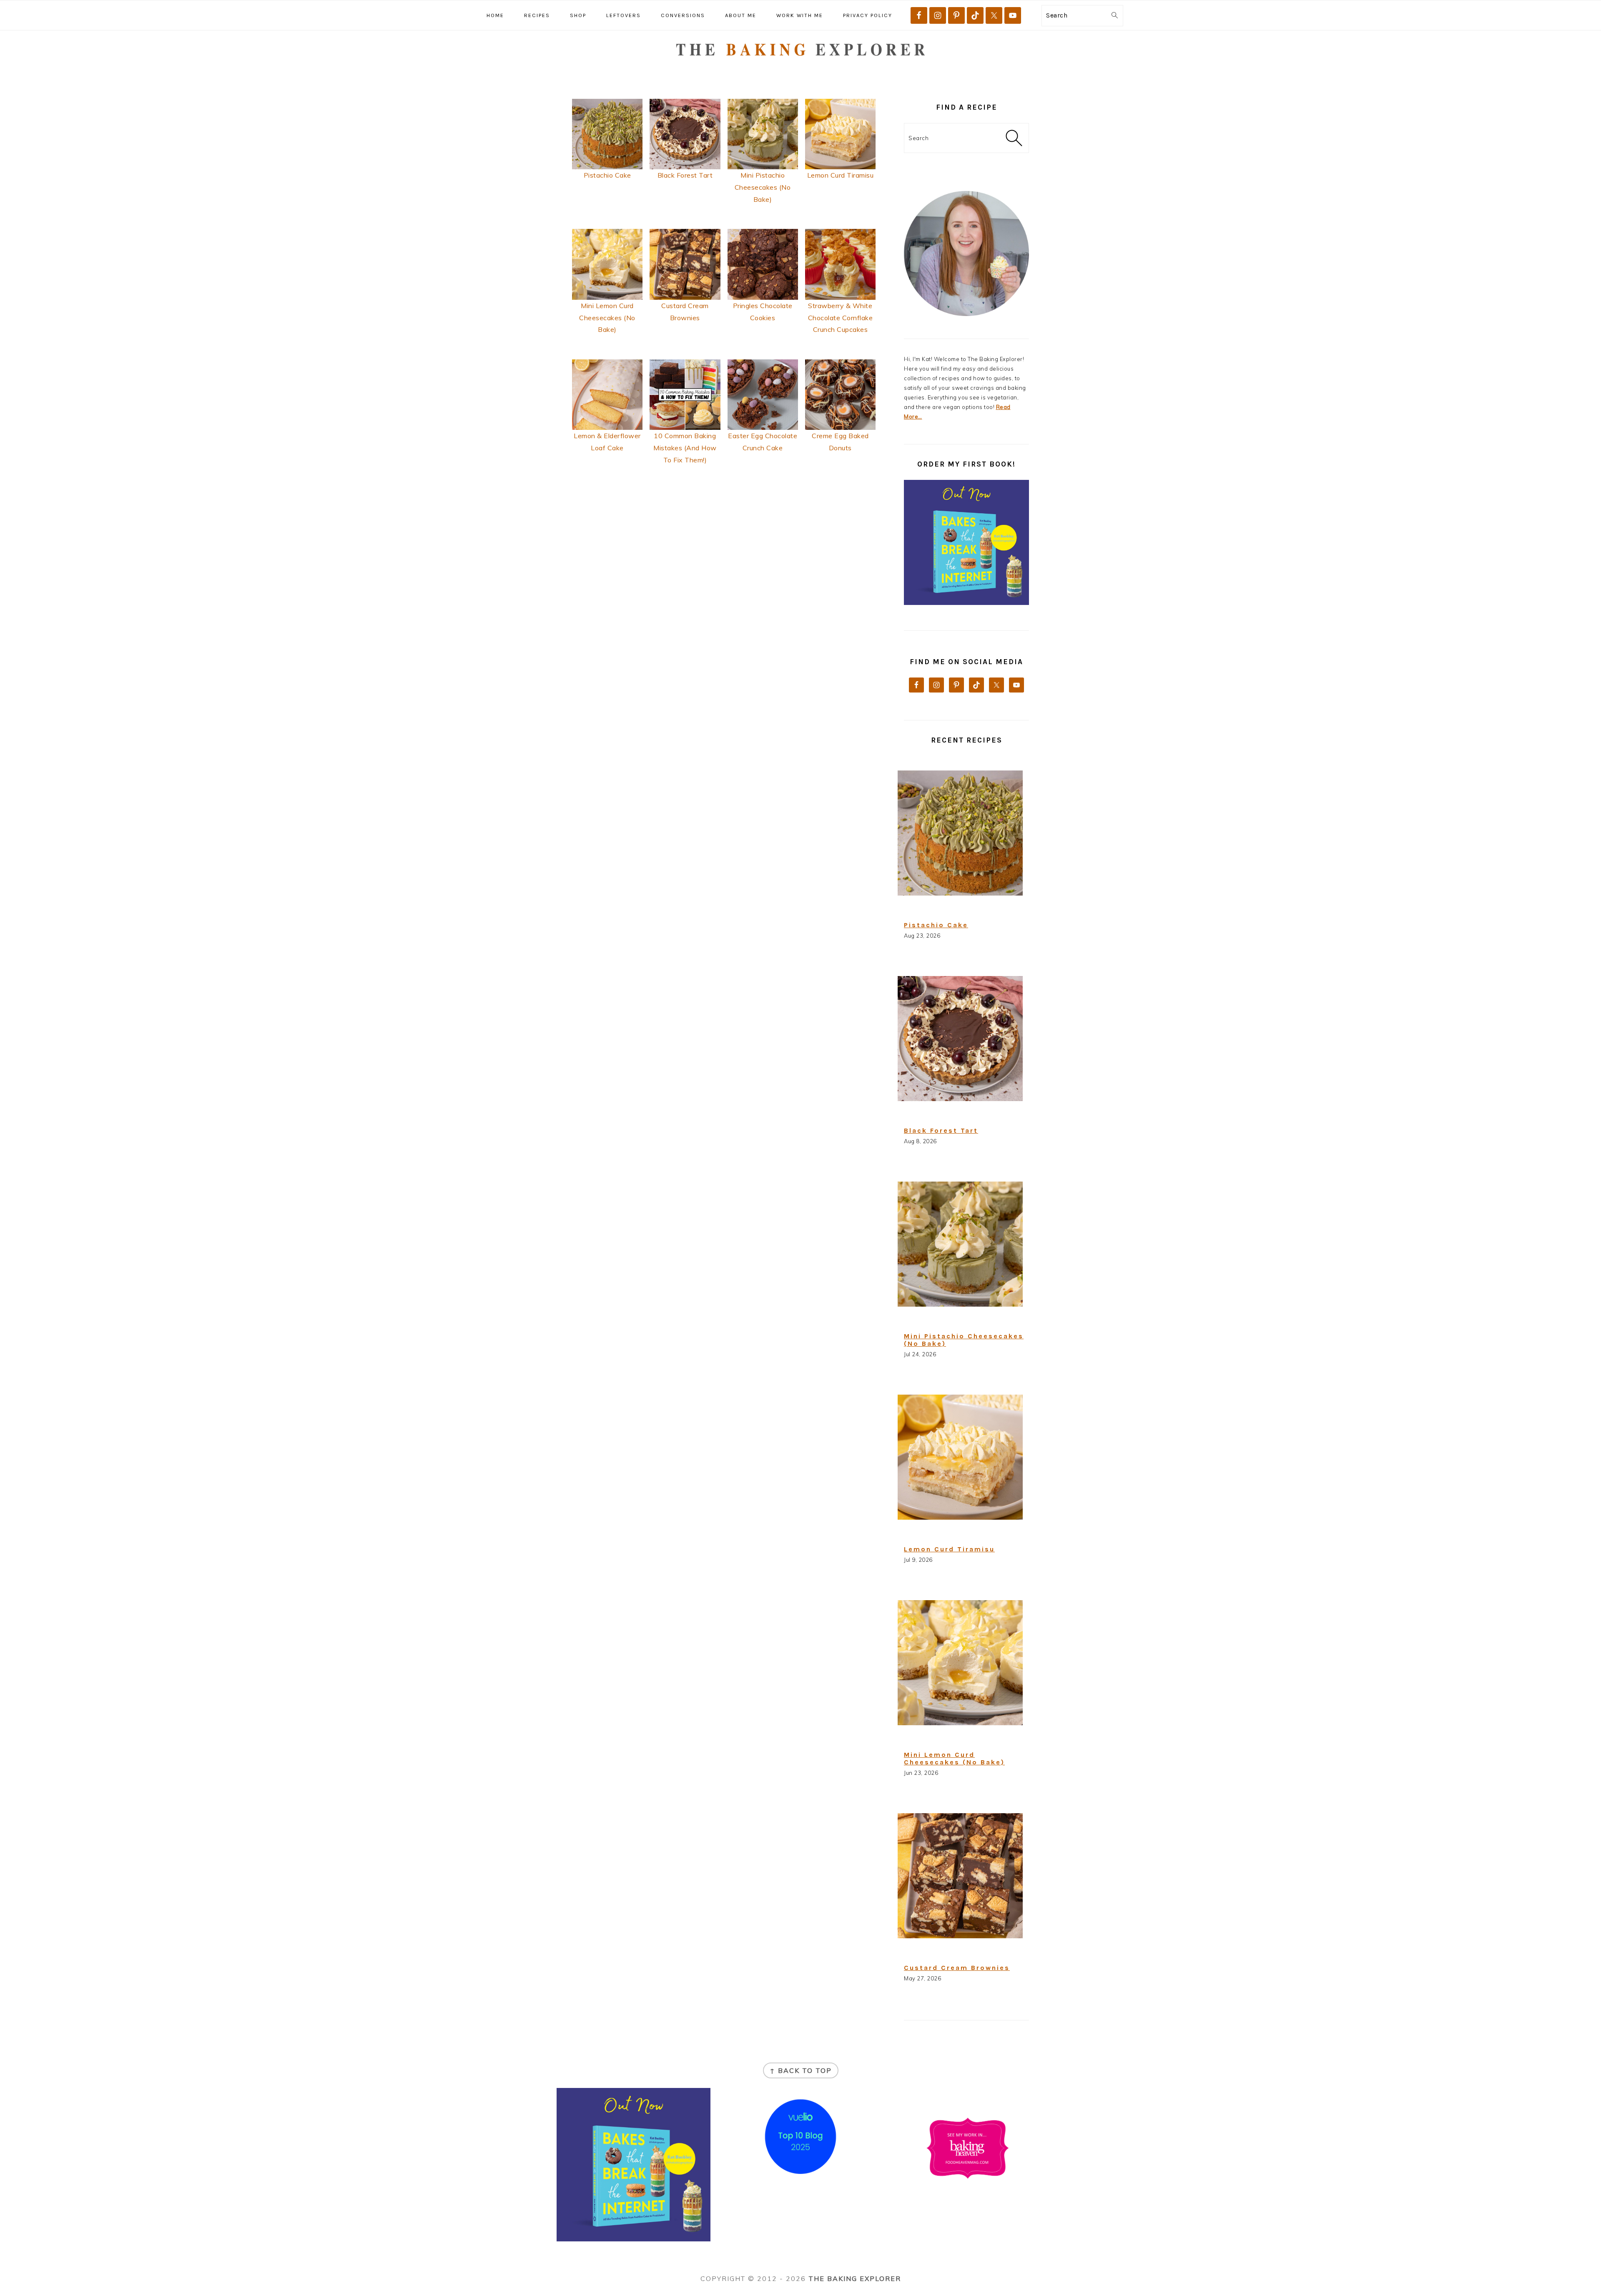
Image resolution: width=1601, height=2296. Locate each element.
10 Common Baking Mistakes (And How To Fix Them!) (685, 448)
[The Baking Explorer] (801, 70)
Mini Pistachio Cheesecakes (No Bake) (763, 187)
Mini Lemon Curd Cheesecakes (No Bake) (607, 318)
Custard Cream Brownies (957, 1968)
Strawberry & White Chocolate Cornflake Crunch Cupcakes (841, 318)
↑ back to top (801, 2070)
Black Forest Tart (685, 175)
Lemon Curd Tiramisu (841, 175)
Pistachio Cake (607, 175)
